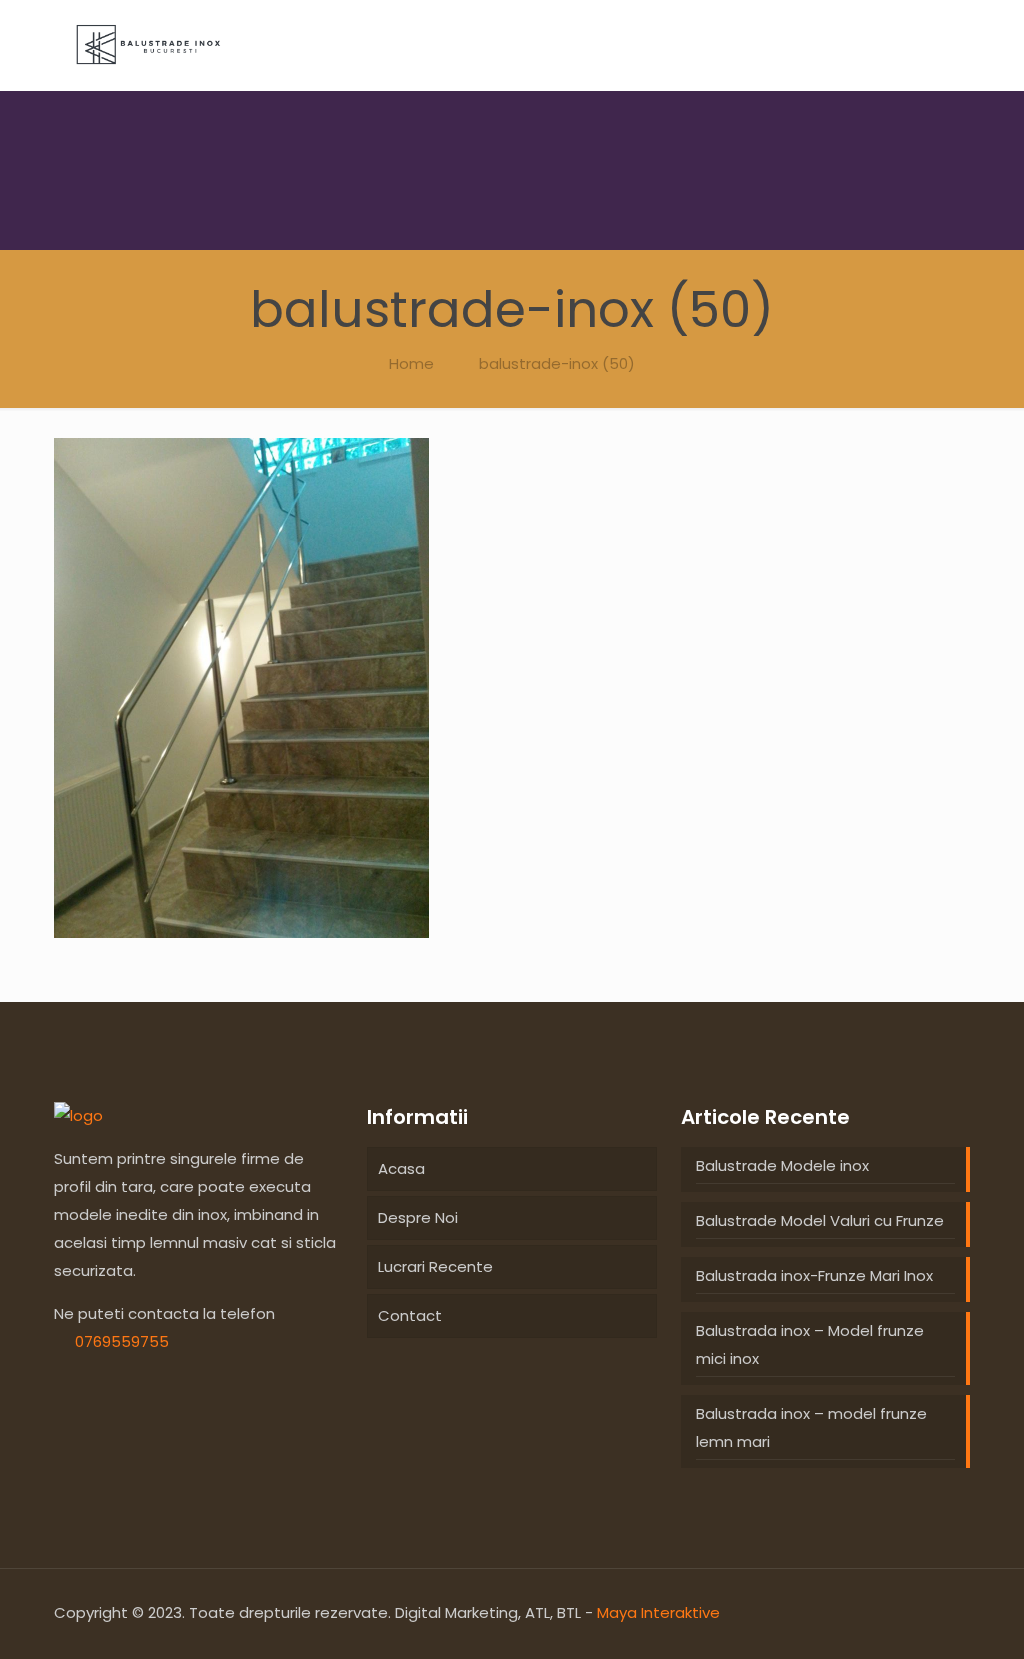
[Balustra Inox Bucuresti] (78, 1115)
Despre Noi (418, 1217)
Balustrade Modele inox (782, 1165)
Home (411, 363)
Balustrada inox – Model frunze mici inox (810, 1344)
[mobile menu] (938, 45)
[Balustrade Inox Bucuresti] (149, 45)
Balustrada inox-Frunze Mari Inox (814, 1275)
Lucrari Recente (435, 1266)
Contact (410, 1315)
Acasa (401, 1168)
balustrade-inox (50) (557, 363)
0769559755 (122, 1341)
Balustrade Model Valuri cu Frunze (820, 1220)
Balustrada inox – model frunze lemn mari (811, 1427)
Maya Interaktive (658, 1612)
